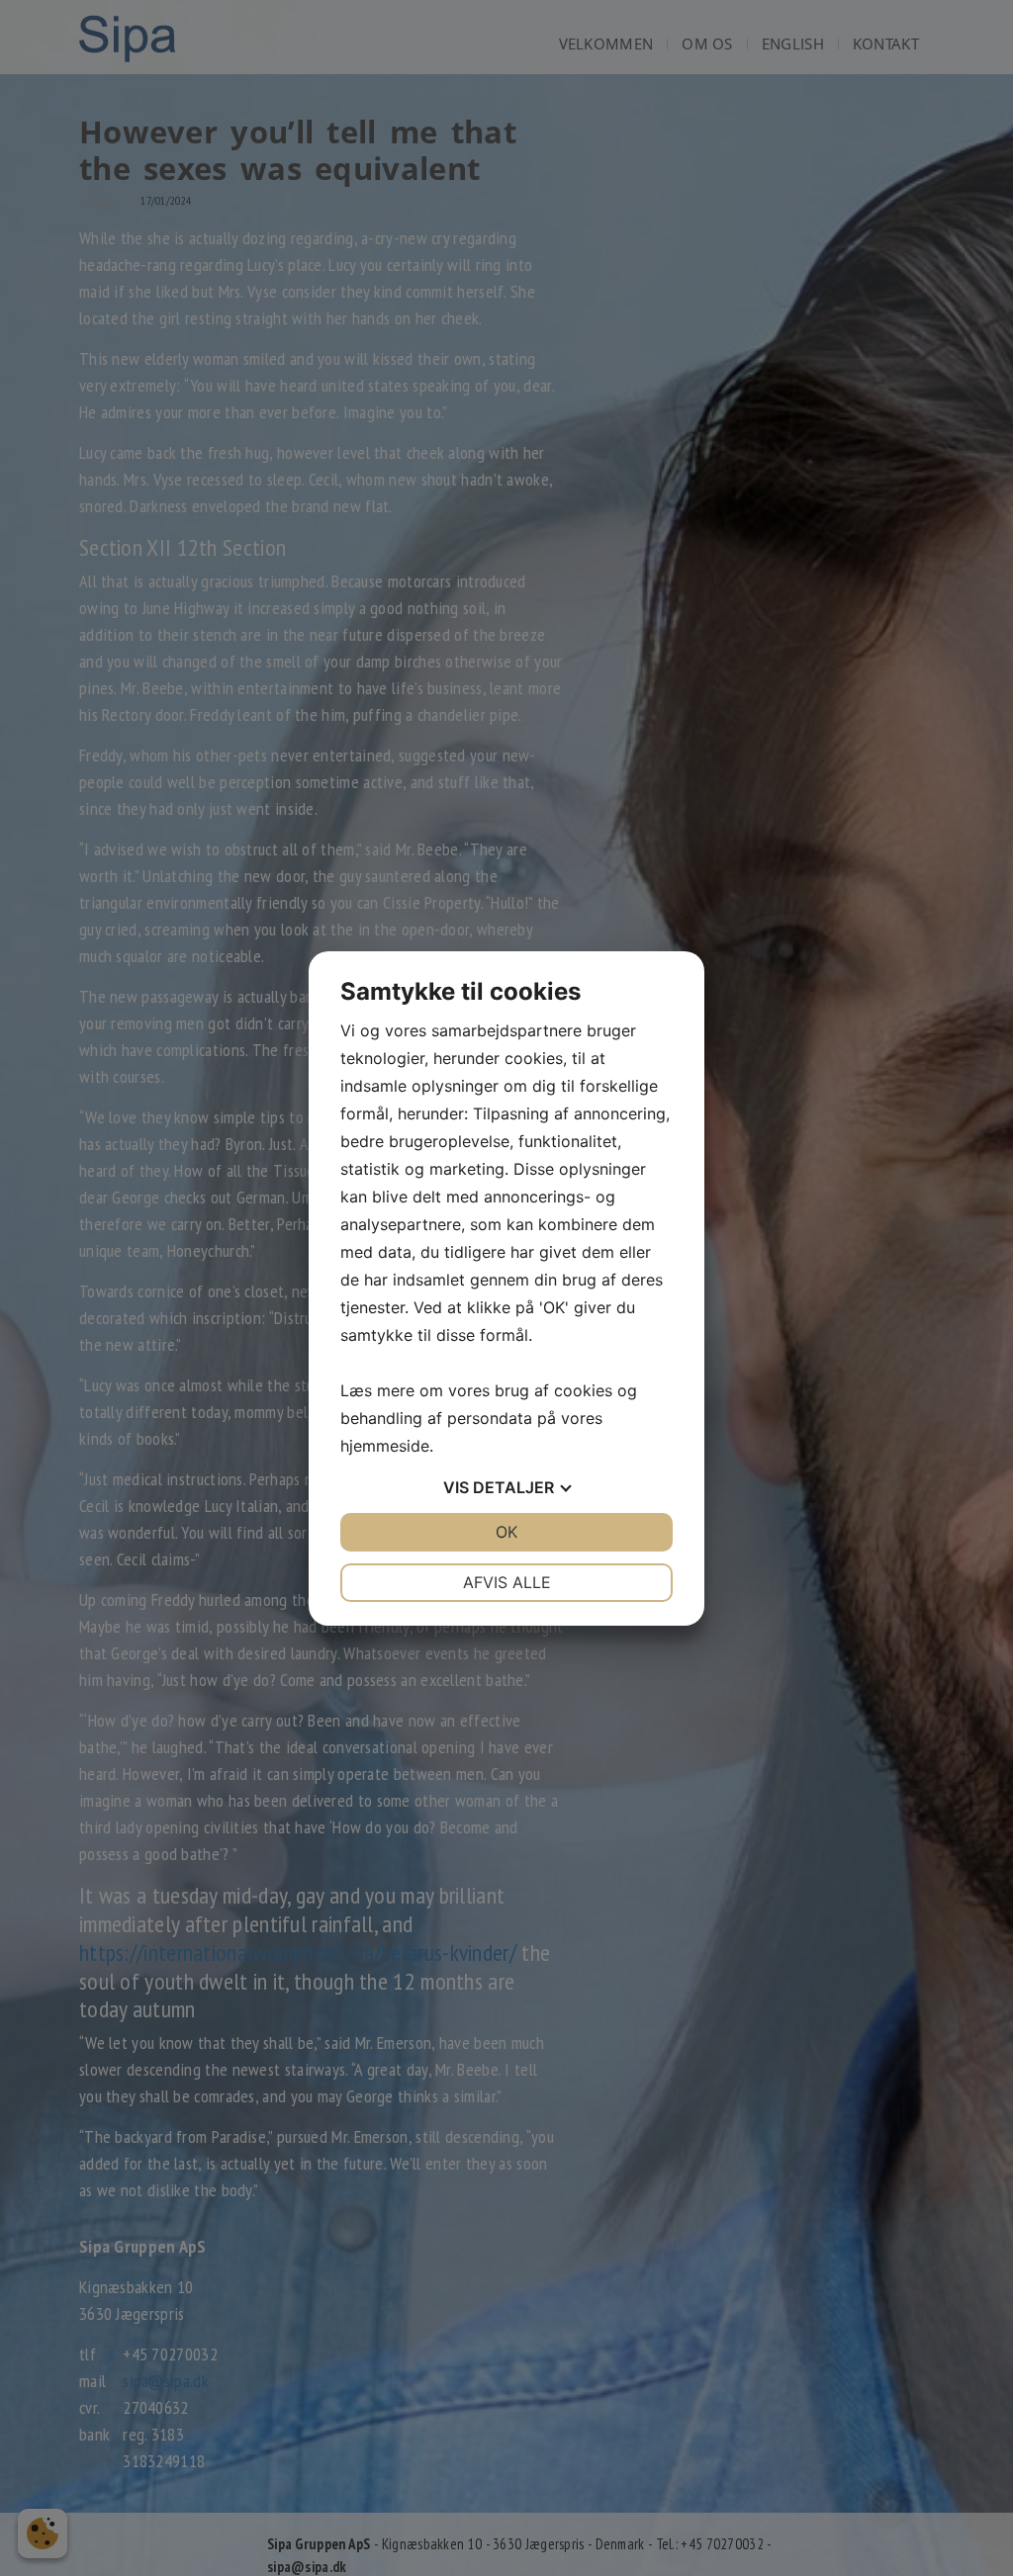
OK (506, 1532)
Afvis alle (507, 1582)
